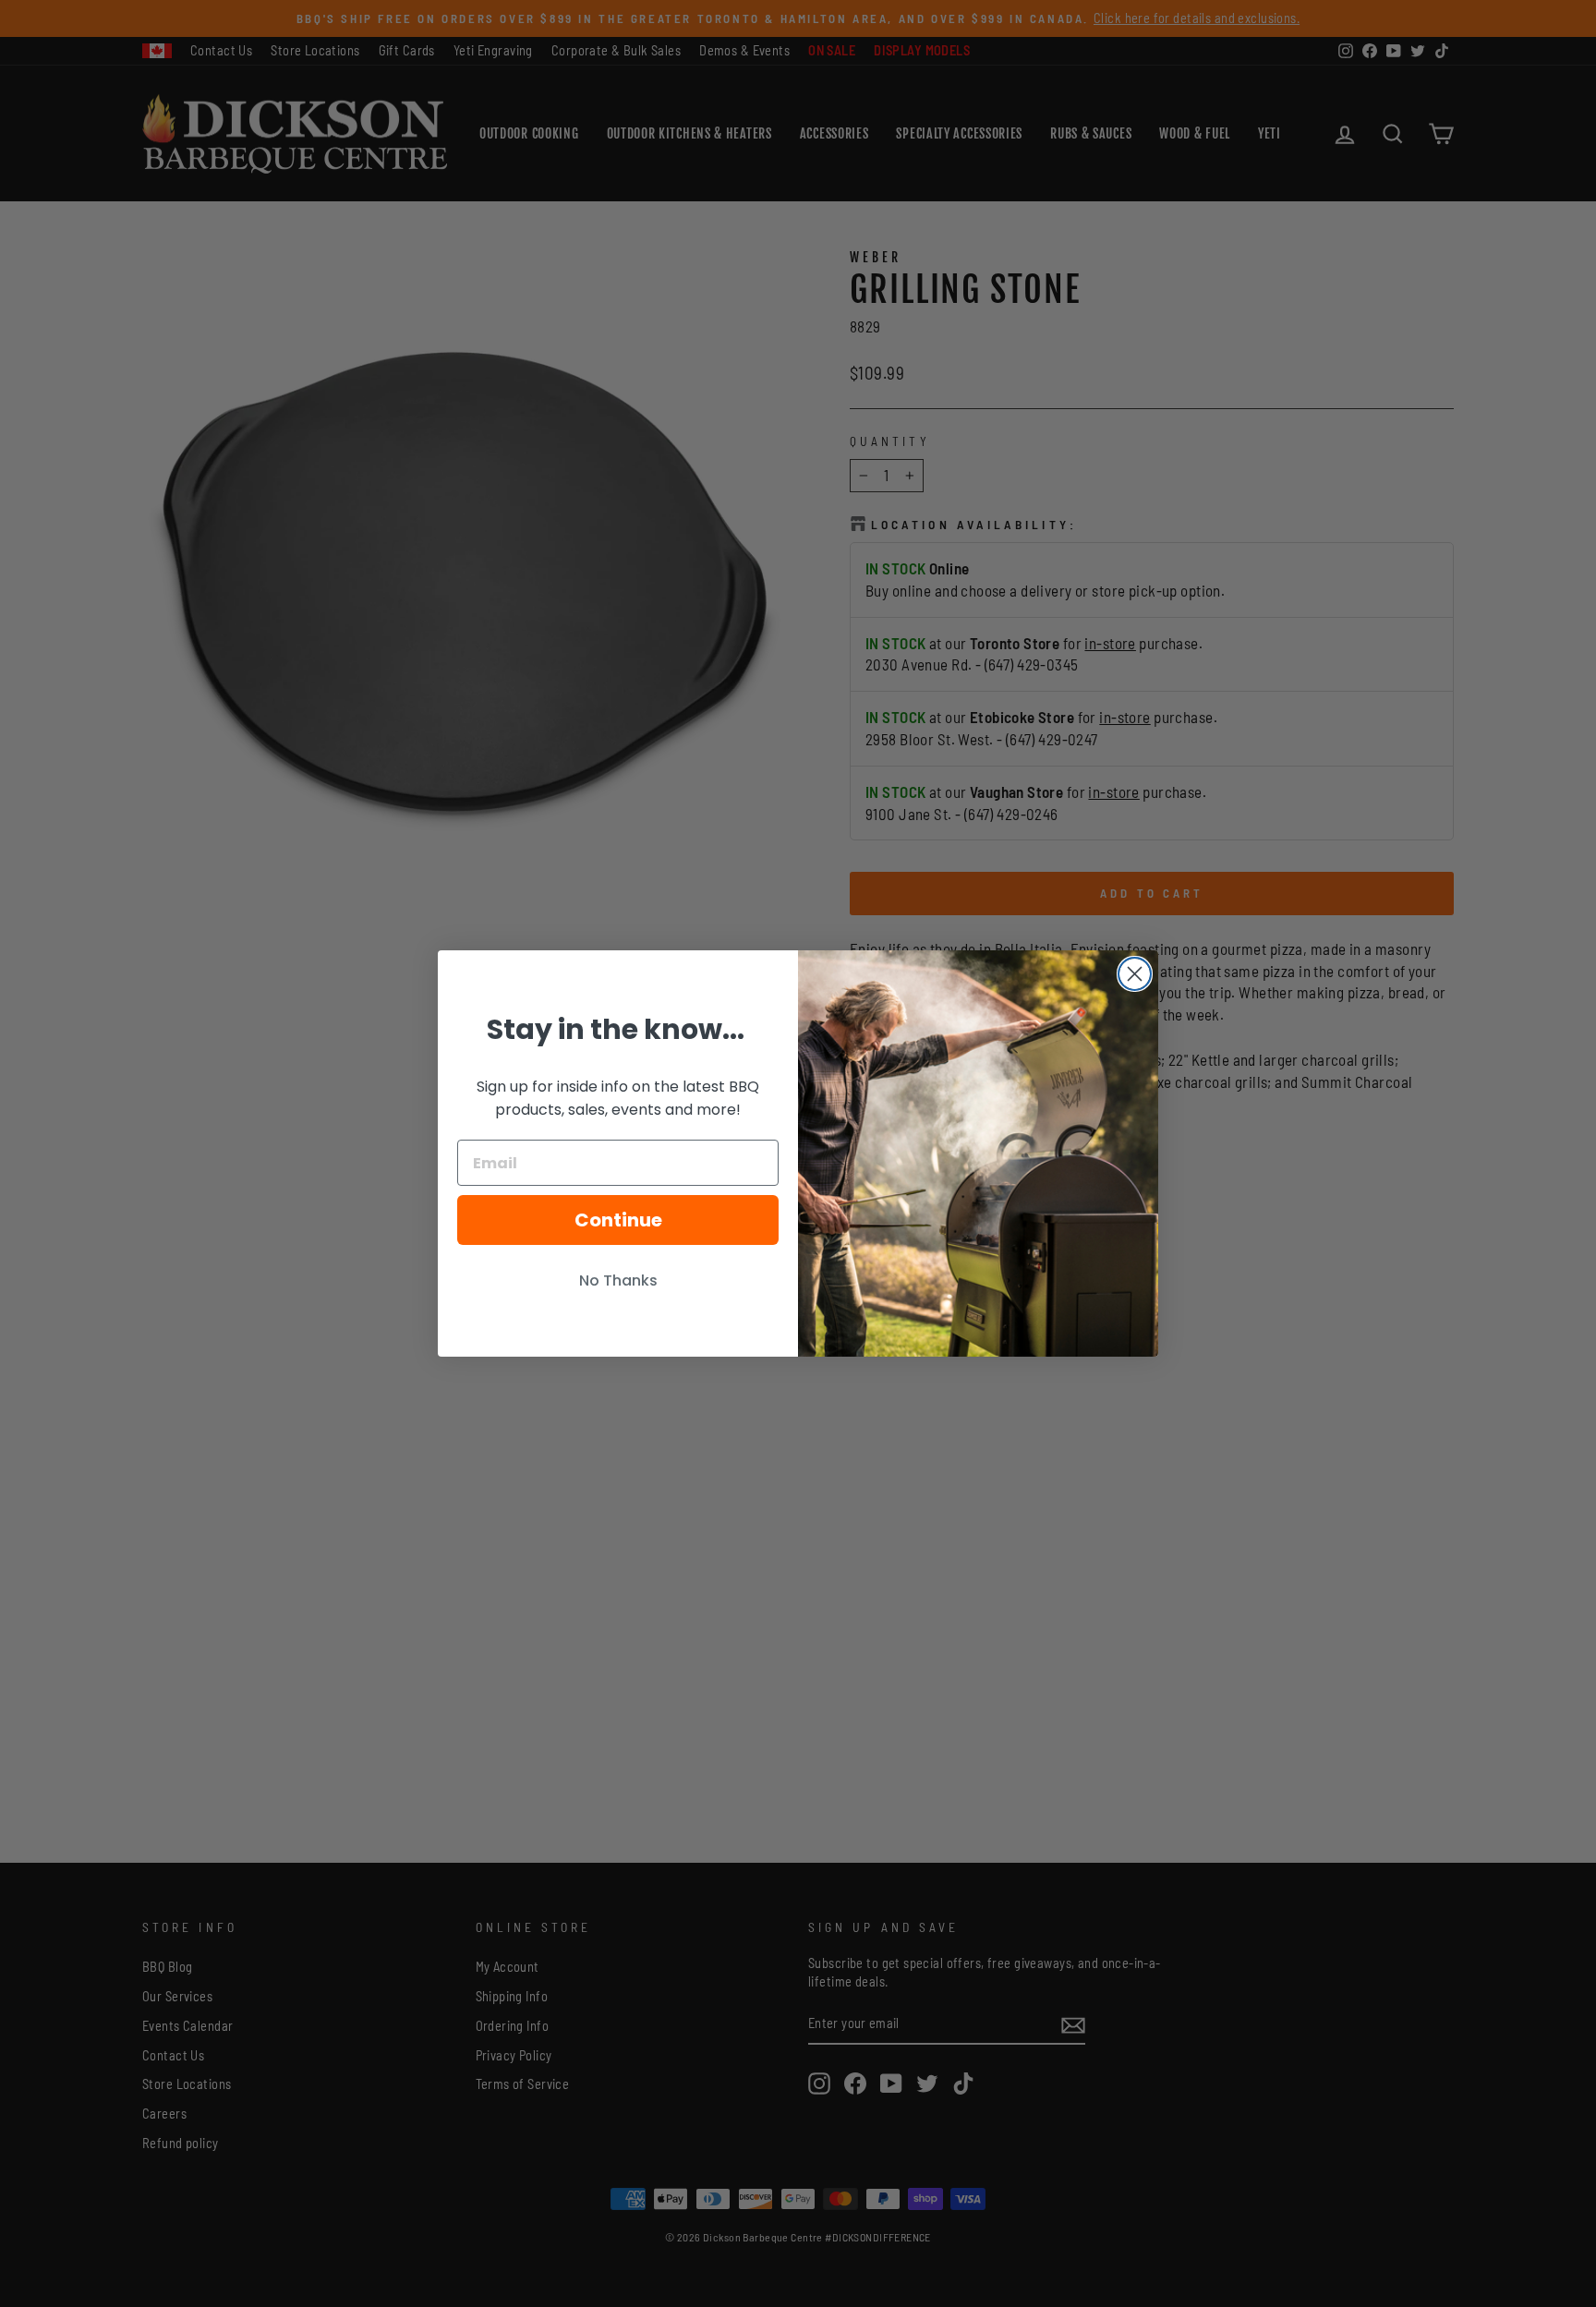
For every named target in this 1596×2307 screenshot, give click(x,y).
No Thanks (618, 1280)
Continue (618, 1220)
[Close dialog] (1135, 974)
